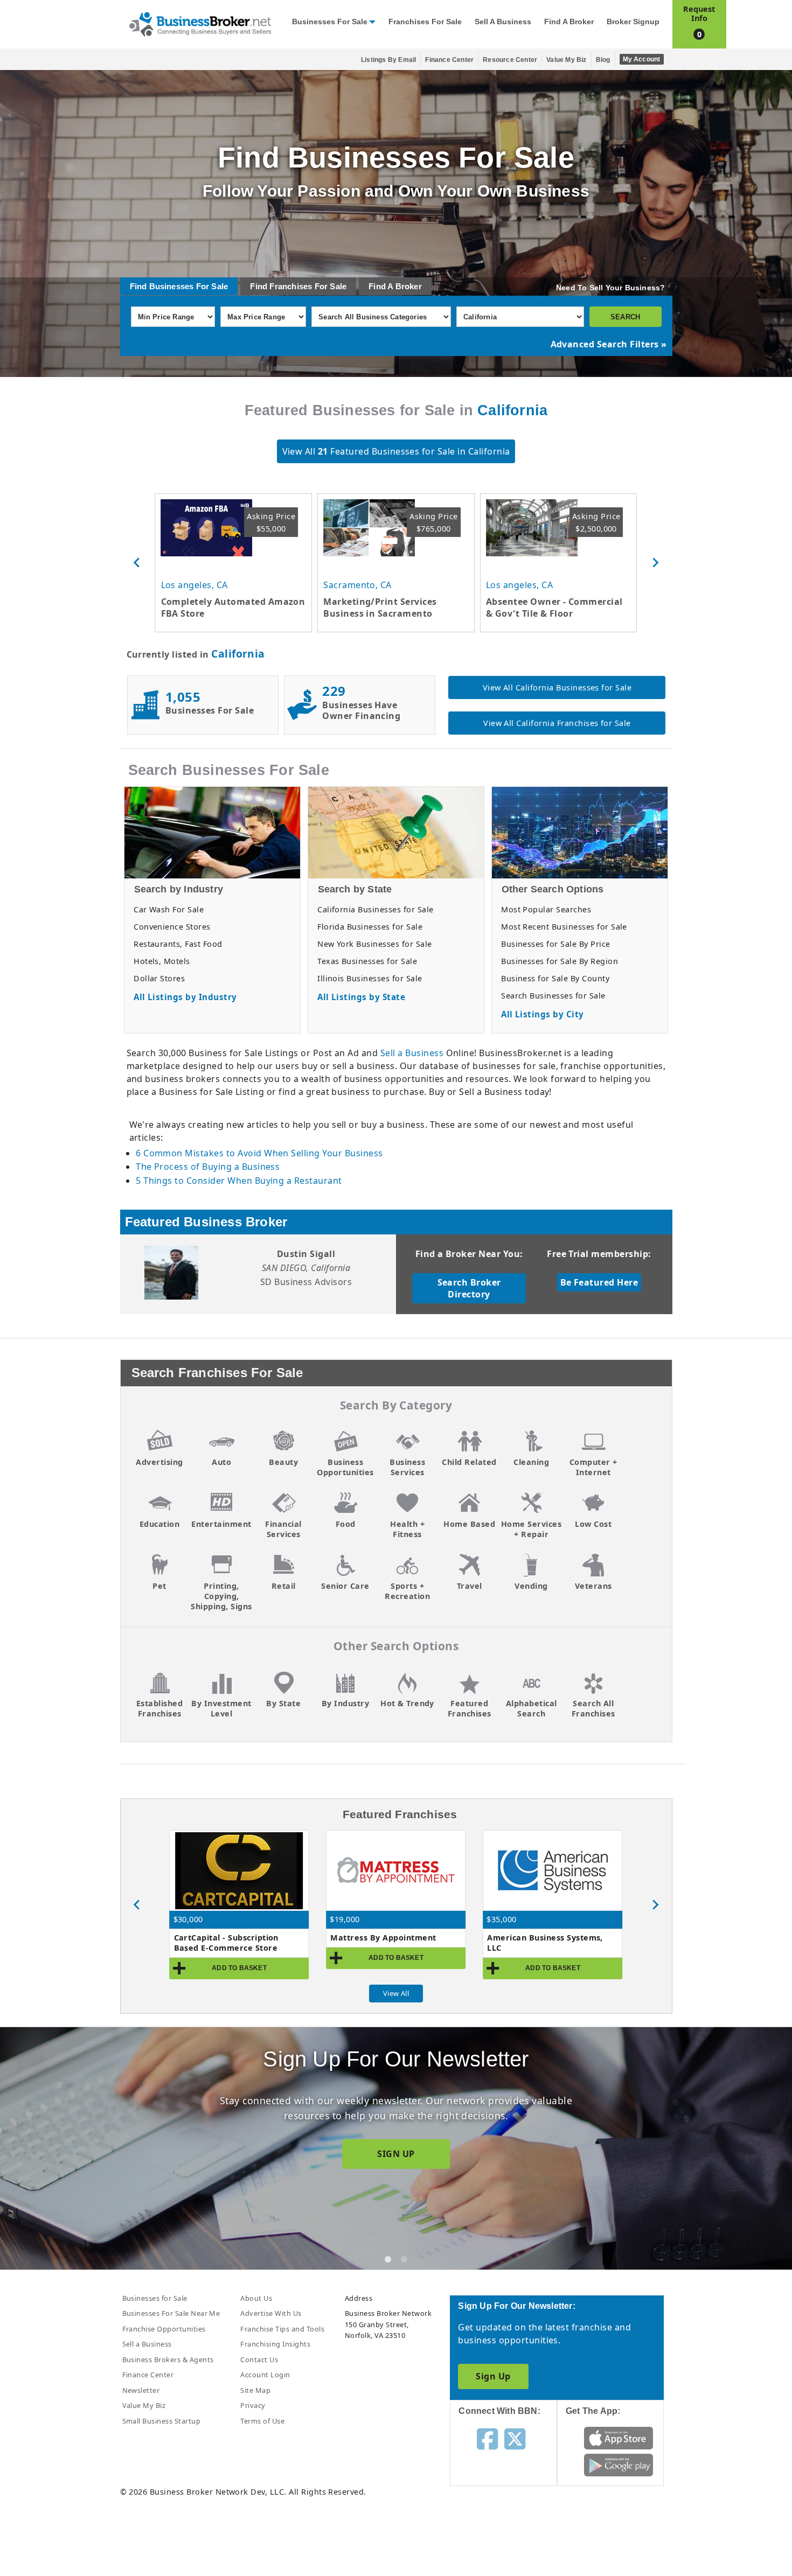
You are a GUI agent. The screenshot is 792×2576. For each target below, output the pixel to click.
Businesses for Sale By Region (560, 961)
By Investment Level (221, 1708)
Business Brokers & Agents (168, 2359)
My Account (642, 59)
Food (346, 1524)
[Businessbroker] (200, 23)
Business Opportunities (345, 1467)
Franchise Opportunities (164, 2329)
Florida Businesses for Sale (370, 927)
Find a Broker (569, 22)
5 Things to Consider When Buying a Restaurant (239, 1181)
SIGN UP (396, 2154)
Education (159, 1524)
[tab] (388, 2259)
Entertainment (221, 1524)
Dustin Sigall (306, 1254)
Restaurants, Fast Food (178, 944)
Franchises (291, 286)
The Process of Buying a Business (208, 1167)
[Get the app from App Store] (619, 2438)
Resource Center (510, 60)
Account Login (265, 2375)
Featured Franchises (470, 1708)
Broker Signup (633, 22)
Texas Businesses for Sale (367, 961)
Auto (221, 1462)
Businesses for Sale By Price (555, 944)
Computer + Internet (593, 1467)
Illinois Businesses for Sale (370, 978)
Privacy (253, 2405)
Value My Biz (566, 60)
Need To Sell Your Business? (610, 288)
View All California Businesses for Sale (557, 687)
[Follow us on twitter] (515, 2438)
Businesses (172, 286)
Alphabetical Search (532, 1708)
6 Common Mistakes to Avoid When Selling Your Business (259, 1153)
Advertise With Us (271, 2313)
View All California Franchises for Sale (557, 723)
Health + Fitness (407, 1529)
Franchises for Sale (425, 22)
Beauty (283, 1462)
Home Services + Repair (531, 1529)
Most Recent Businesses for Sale (564, 927)
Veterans (593, 1586)
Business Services (407, 1467)
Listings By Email (388, 60)
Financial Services (283, 1529)
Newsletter (141, 2390)
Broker (409, 286)
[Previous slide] (137, 563)
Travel (470, 1586)
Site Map (255, 2390)
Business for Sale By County (555, 978)
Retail (284, 1586)
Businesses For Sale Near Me (171, 2313)
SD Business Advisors (306, 1282)
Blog (603, 60)
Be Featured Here (599, 1282)
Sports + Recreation (407, 1591)
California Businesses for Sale (375, 909)
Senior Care (345, 1586)
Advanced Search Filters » (609, 344)
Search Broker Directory (469, 1288)
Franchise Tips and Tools (282, 2329)
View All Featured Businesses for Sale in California (396, 451)
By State (283, 1703)
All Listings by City (543, 1014)
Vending (531, 1586)
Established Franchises (159, 1708)
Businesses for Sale (330, 22)
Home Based (469, 1524)
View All (396, 1993)
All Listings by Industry (185, 997)
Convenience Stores (172, 927)
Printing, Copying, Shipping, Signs (221, 1596)
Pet (159, 1586)
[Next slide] (655, 563)
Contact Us (259, 2359)
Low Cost (593, 1524)
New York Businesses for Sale (374, 944)
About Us (256, 2298)
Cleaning (531, 1462)
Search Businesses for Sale (553, 996)
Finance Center (449, 60)
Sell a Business (503, 22)
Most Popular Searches (546, 909)
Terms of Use (262, 2421)
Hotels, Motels (162, 961)
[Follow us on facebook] (487, 2438)
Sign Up (493, 2376)
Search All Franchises (593, 1708)
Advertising (159, 1462)
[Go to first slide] (655, 1905)
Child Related (469, 1462)
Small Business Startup (162, 2421)
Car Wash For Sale (169, 909)
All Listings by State (361, 997)
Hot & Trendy (407, 1703)
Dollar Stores (159, 978)
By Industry (345, 1703)
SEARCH (625, 317)
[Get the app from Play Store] (619, 2465)
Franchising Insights (275, 2344)
